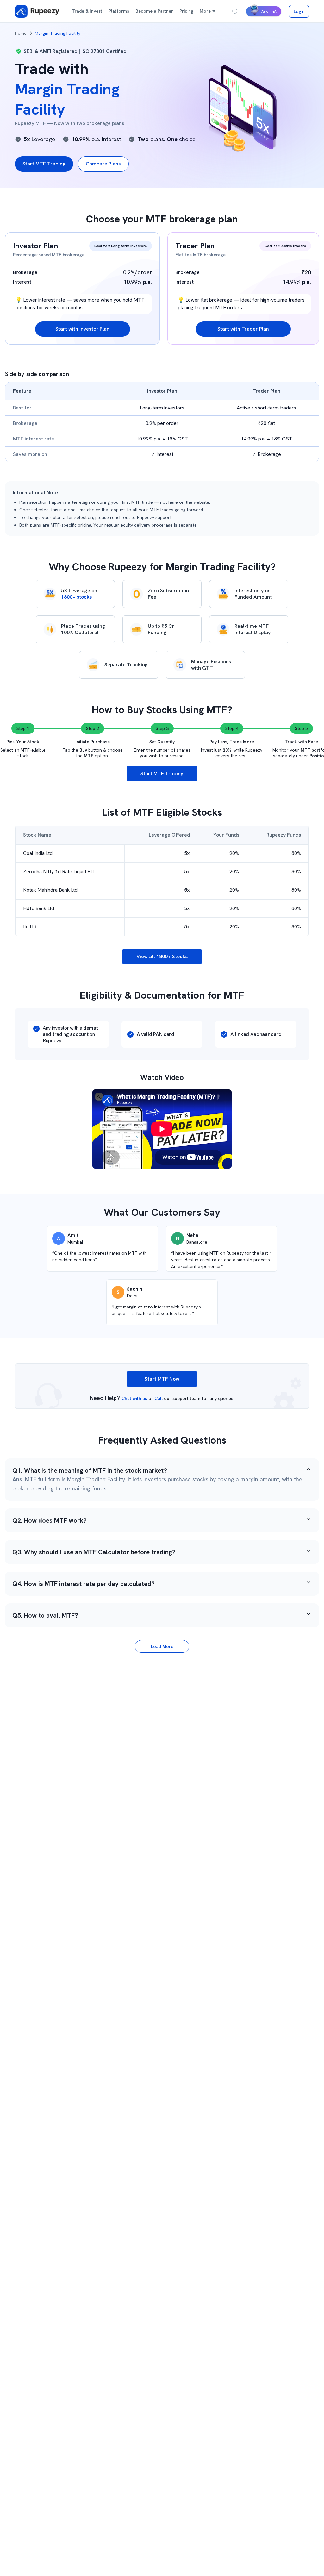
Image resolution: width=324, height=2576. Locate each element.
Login (299, 11)
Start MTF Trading (44, 164)
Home (21, 33)
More (205, 11)
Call (159, 1398)
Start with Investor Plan (82, 329)
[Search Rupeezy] (235, 11)
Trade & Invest (87, 11)
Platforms (119, 11)
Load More (162, 1646)
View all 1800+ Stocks (162, 956)
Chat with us (134, 1398)
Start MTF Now (162, 1379)
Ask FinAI (269, 11)
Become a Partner (154, 11)
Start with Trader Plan (243, 329)
